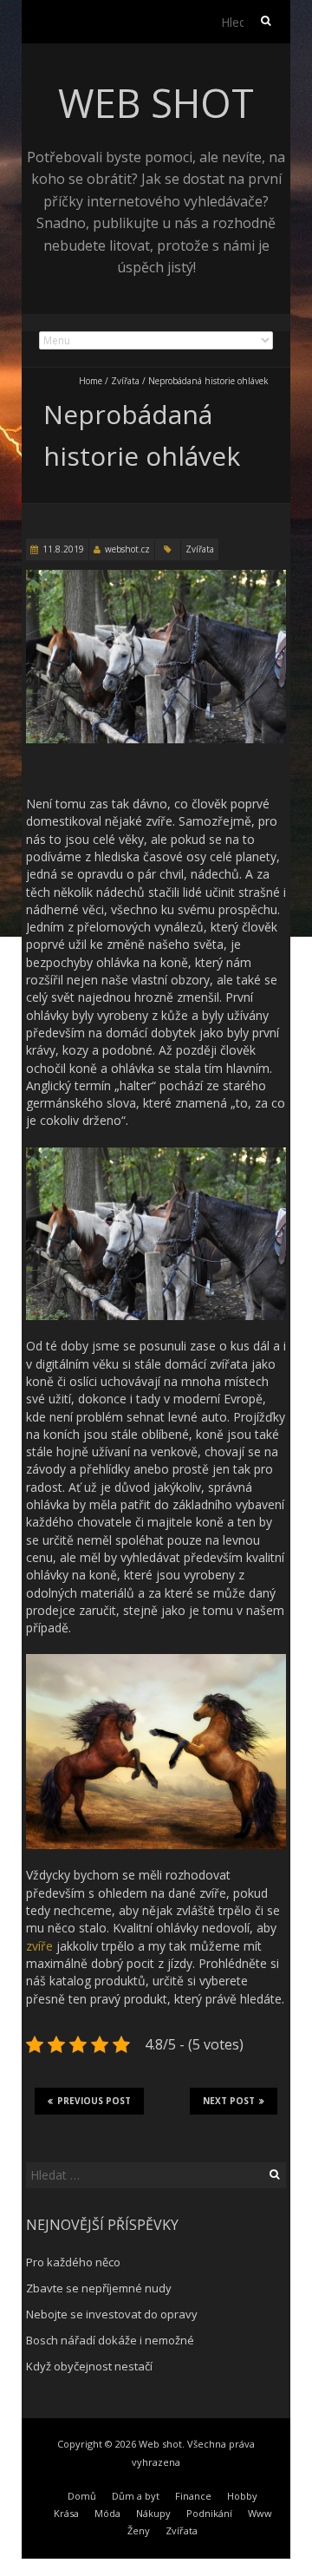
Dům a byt (136, 2496)
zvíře (39, 1946)
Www (260, 2513)
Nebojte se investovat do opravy (112, 2314)
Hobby (242, 2496)
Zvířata (125, 381)
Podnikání (209, 2513)
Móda (107, 2513)
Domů (82, 2496)
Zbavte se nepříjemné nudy (99, 2288)
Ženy (139, 2530)
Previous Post (94, 2101)
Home (91, 381)
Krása (66, 2513)
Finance (193, 2496)
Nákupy (153, 2513)
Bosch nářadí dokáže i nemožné (110, 2340)
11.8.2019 (63, 549)
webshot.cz (127, 549)
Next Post (229, 2101)
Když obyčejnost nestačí (89, 2366)
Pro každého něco (73, 2262)
